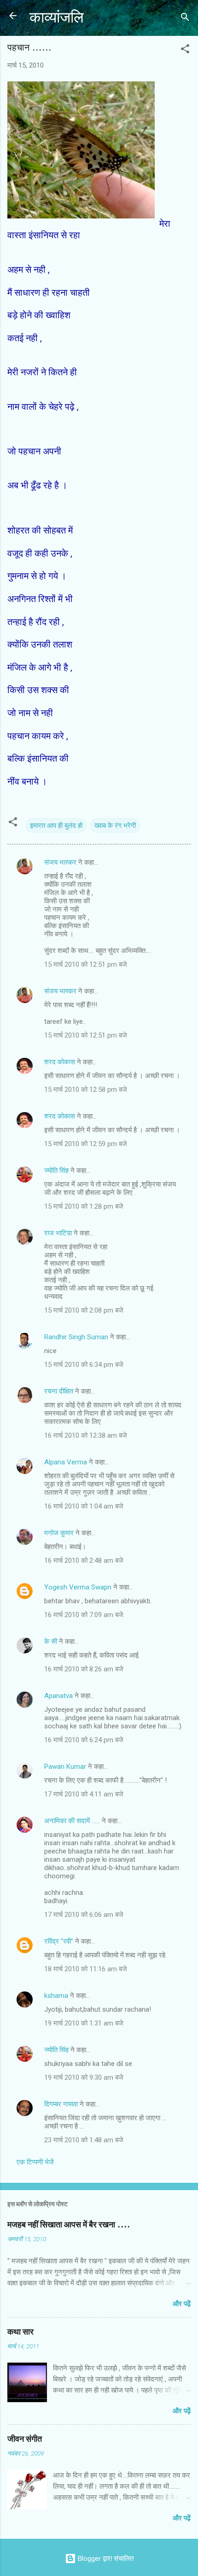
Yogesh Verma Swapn (78, 1587)
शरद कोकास (60, 1062)
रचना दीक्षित (59, 1391)
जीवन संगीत (25, 2439)
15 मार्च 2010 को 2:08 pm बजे (84, 1310)
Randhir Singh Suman (76, 1337)
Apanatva (58, 1696)
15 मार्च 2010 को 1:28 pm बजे (84, 1206)
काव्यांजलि (57, 18)
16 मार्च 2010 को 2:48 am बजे (84, 1561)
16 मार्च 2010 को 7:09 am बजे (84, 1615)
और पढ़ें (182, 2304)
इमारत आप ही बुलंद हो (56, 826)
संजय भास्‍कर (61, 862)
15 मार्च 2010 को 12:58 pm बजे (86, 1090)
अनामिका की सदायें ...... (72, 1821)
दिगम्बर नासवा (61, 2104)
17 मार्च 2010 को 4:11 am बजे (84, 1794)
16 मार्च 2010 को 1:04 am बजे (84, 1506)
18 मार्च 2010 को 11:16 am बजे (86, 1969)
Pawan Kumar (65, 1767)
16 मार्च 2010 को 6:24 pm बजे (84, 1740)
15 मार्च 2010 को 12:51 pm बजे (86, 964)
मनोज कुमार (59, 1533)
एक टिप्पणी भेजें (35, 2162)
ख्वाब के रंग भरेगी (115, 826)
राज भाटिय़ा (58, 1233)
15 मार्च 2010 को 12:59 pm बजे (86, 1144)
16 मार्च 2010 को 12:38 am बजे (86, 1435)
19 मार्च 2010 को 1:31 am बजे (84, 2023)
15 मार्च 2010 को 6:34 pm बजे (84, 1365)
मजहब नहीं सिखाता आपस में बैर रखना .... (69, 2225)
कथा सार (20, 2332)
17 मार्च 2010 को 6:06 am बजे (84, 1915)
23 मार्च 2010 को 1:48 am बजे (84, 2140)
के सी (52, 1641)
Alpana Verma (66, 1462)
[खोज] (185, 19)
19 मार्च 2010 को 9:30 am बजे (84, 2077)
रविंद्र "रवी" (59, 1941)
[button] (185, 50)
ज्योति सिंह (56, 1170)
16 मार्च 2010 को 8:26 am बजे (84, 1669)
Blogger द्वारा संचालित (105, 2559)
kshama (56, 1996)
